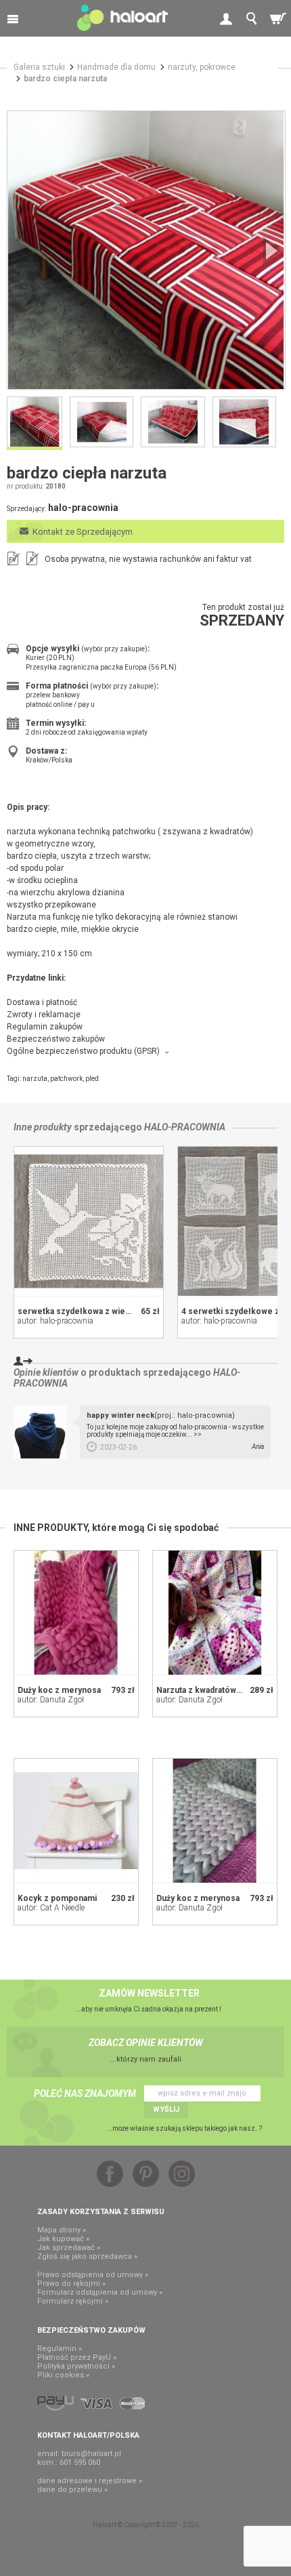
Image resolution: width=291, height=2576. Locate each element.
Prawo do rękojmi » (71, 2284)
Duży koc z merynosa (59, 1690)
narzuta (35, 1079)
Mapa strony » (62, 2230)
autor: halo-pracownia (55, 1321)
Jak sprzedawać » (69, 2248)
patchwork (66, 1079)
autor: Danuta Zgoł (51, 1700)
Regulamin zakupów (45, 1027)
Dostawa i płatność (42, 1002)
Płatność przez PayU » (77, 2357)
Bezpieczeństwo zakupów (56, 1039)
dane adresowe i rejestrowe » (90, 2481)
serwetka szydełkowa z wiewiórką (84, 1311)
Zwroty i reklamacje (44, 1015)
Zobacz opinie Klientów (146, 2043)
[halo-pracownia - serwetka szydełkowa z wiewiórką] (89, 1221)
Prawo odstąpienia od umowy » (93, 2275)
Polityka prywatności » (76, 2366)
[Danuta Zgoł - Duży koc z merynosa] (76, 1613)
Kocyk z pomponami (57, 1898)
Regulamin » (60, 2349)
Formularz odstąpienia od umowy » (100, 2292)
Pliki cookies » (63, 2375)
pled (92, 1079)
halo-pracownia (185, 1127)
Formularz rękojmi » (73, 2301)
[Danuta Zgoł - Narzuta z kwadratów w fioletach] (215, 1613)
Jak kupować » (63, 2239)
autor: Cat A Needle (51, 1908)
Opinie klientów (46, 1372)
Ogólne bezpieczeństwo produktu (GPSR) (83, 1051)
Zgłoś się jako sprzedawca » (87, 2256)
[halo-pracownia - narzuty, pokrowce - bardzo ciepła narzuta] (146, 250)
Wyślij (166, 2109)
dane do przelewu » (72, 2490)
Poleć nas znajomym (85, 2093)
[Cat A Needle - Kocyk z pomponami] (76, 1821)
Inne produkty (43, 1127)
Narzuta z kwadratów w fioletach (218, 1690)
